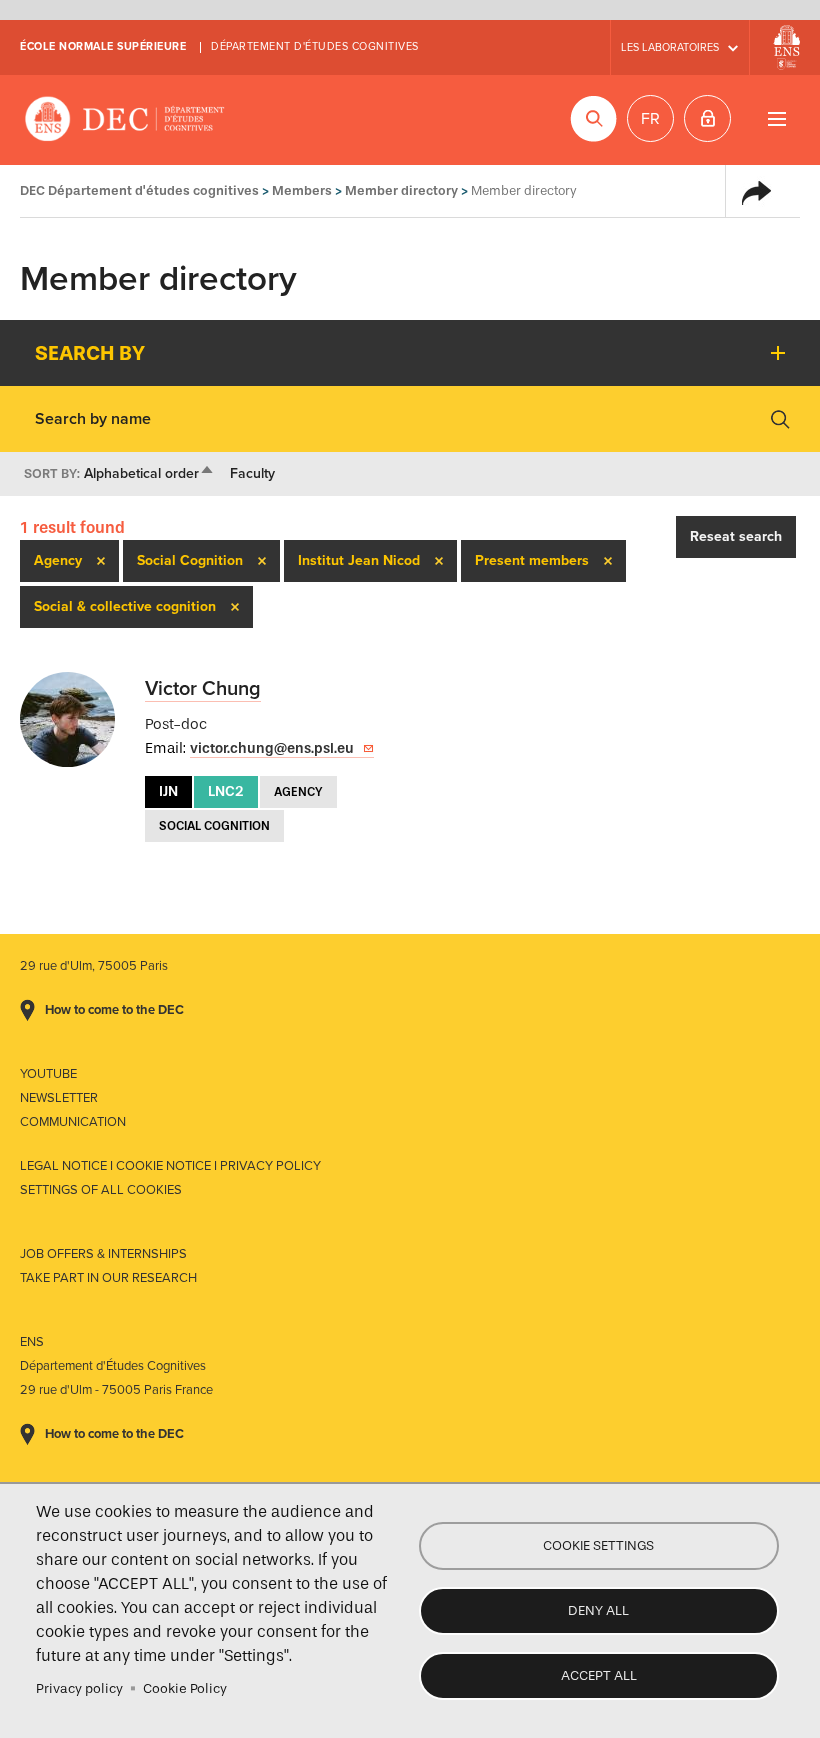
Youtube (48, 1074)
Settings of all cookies (101, 1190)
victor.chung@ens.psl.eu (272, 748)
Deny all (598, 1610)
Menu (776, 118)
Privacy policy (79, 1688)
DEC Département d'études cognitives (125, 120)
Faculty (252, 473)
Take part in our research (108, 1278)
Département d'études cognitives (315, 46)
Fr (650, 119)
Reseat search (736, 536)
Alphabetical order (149, 473)
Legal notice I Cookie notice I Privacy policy (170, 1166)
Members (302, 190)
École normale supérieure (103, 46)
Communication (73, 1122)
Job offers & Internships (103, 1254)
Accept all (599, 1675)
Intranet (707, 118)
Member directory (401, 190)
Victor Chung (203, 689)
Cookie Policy (185, 1688)
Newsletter (59, 1098)
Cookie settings (598, 1545)
